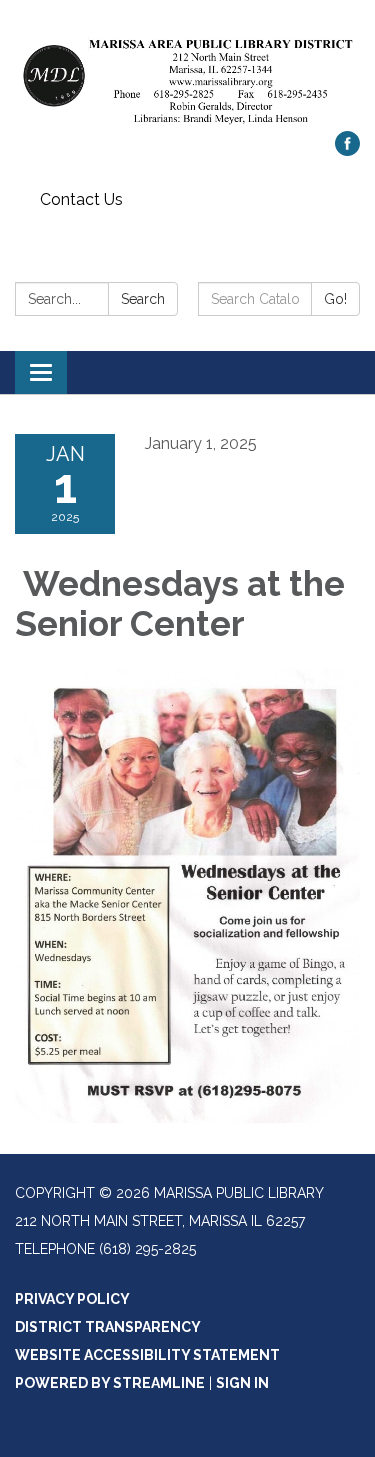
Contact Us (81, 199)
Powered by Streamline (110, 1383)
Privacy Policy (72, 1299)
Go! (335, 299)
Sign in (242, 1383)
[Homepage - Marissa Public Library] (187, 75)
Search (143, 299)
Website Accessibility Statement (147, 1355)
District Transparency (108, 1327)
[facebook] (347, 150)
